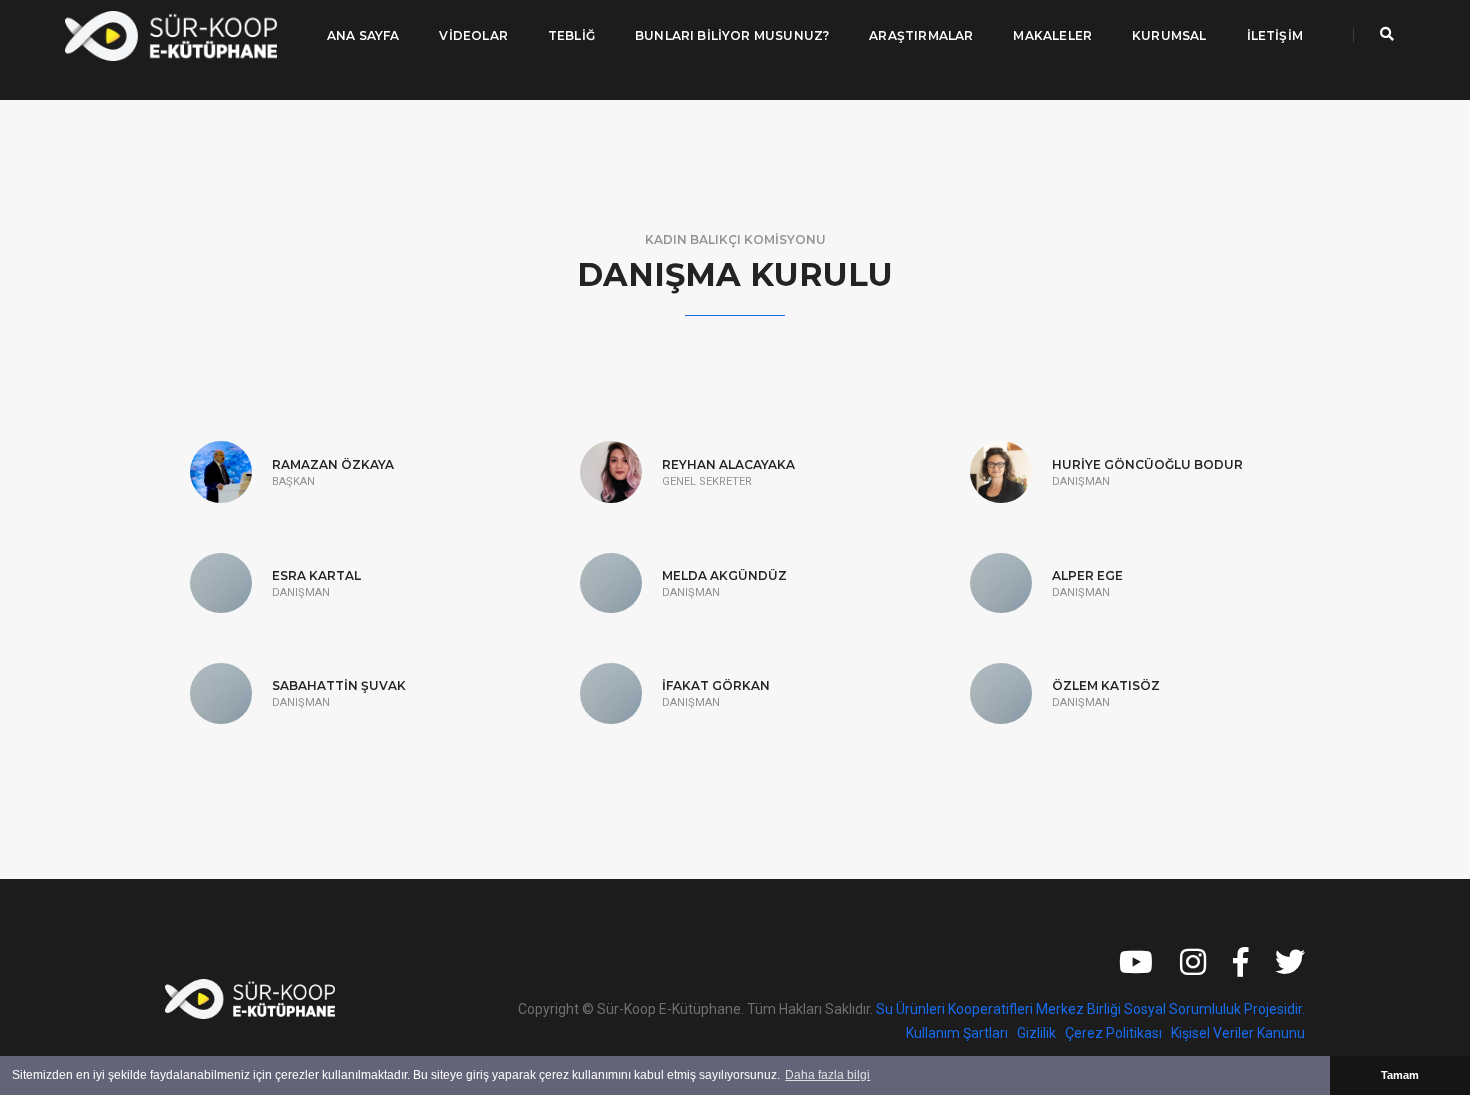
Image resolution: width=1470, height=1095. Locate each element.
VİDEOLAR (473, 35)
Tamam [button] (1400, 1075)
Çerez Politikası (1113, 1033)
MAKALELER (1052, 35)
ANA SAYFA (363, 35)
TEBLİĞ (571, 35)
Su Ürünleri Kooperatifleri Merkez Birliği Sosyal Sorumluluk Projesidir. (1090, 1009)
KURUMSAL (1169, 35)
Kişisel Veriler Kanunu (1238, 1033)
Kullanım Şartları (957, 1033)
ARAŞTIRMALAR (921, 35)
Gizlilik (1036, 1033)
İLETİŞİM (1275, 35)
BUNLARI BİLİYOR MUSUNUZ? (732, 35)
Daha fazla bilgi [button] (827, 1075)
